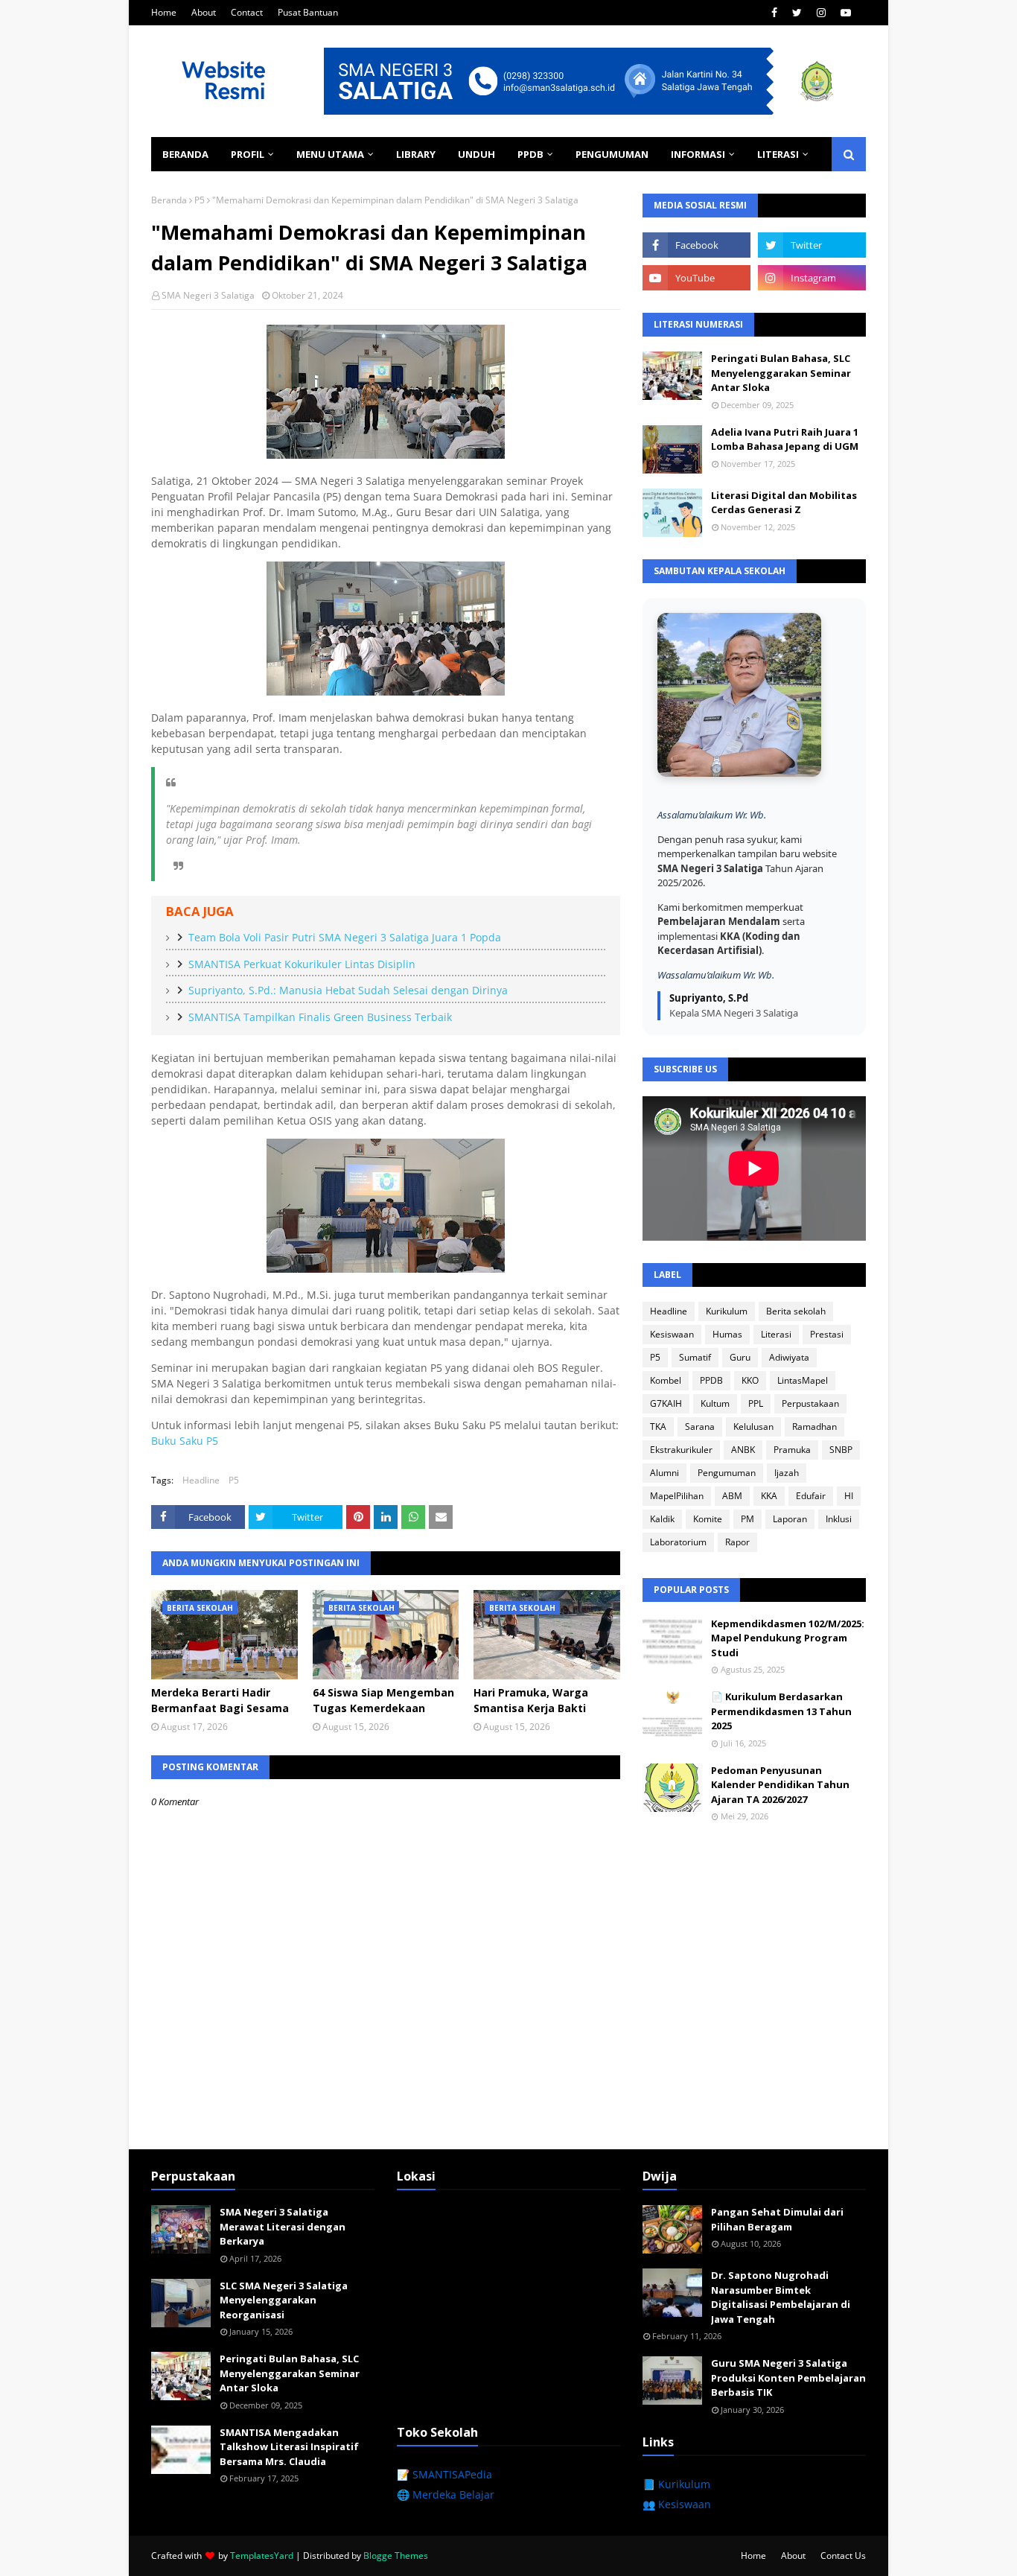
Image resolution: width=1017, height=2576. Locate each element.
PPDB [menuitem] (530, 154)
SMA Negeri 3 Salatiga (208, 295)
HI (849, 1496)
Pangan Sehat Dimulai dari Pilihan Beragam (777, 2219)
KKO (750, 1380)
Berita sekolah (796, 1311)
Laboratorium (678, 1542)
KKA (769, 1496)
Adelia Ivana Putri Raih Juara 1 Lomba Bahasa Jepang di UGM (785, 439)
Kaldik (662, 1519)
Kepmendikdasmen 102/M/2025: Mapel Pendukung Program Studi (788, 1638)
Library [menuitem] (416, 154)
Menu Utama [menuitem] (330, 154)
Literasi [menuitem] (778, 154)
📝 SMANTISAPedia (444, 2474)
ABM (732, 1496)
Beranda (169, 200)
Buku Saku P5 (185, 1441)
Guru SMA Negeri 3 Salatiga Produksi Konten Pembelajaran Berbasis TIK (788, 2378)
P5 (200, 200)
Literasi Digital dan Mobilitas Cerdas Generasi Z (784, 503)
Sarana (700, 1427)
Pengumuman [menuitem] (612, 154)
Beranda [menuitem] (185, 154)
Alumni (664, 1473)
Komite (708, 1519)
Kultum (715, 1403)
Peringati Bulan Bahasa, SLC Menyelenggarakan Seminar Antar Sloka (781, 373)
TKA (658, 1427)
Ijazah (787, 1473)
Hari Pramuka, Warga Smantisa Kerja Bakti (531, 1700)
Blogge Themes (396, 2556)
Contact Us (843, 2556)
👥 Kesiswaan (677, 2504)
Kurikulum (727, 1311)
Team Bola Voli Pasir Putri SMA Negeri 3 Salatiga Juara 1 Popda (345, 937)
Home (164, 12)
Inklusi (839, 1519)
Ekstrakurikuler (681, 1450)
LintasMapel (803, 1380)
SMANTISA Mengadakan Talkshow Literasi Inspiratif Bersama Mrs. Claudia (289, 2447)
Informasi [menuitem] (698, 154)
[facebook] (774, 13)
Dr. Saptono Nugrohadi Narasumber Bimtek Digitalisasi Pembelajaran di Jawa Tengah (781, 2297)
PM (747, 1519)
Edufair (811, 1496)
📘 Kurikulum (676, 2484)
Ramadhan (814, 1427)
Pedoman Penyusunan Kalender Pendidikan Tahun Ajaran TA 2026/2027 (780, 1785)
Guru (740, 1357)
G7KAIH (666, 1403)
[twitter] (797, 13)
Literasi (776, 1334)
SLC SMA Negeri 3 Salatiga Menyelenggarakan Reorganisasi (284, 2300)
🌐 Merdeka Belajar (446, 2494)
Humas (727, 1334)
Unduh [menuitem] (476, 154)
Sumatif (695, 1357)
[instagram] (821, 13)
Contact (247, 12)
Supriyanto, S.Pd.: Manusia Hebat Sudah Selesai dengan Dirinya (348, 990)
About (204, 12)
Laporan (790, 1519)
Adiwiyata (789, 1357)
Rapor (737, 1542)
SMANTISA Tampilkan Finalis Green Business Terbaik (320, 1017)
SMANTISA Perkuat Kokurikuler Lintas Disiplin (302, 964)
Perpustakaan (810, 1403)
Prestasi (827, 1334)
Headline (201, 1480)
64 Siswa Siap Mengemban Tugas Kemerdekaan (383, 1700)
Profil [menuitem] (248, 154)
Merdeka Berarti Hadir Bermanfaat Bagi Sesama (220, 1700)
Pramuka (792, 1450)
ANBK (743, 1450)
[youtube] (846, 13)
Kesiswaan (672, 1334)
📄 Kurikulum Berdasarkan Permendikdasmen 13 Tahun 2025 (781, 1711)
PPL (756, 1403)
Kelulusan (753, 1427)
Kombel (666, 1380)
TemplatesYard (262, 2556)
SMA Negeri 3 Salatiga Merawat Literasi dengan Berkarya (283, 2226)
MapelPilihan (677, 1496)
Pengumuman (727, 1473)
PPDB (711, 1380)
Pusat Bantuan (308, 12)
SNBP (841, 1450)
